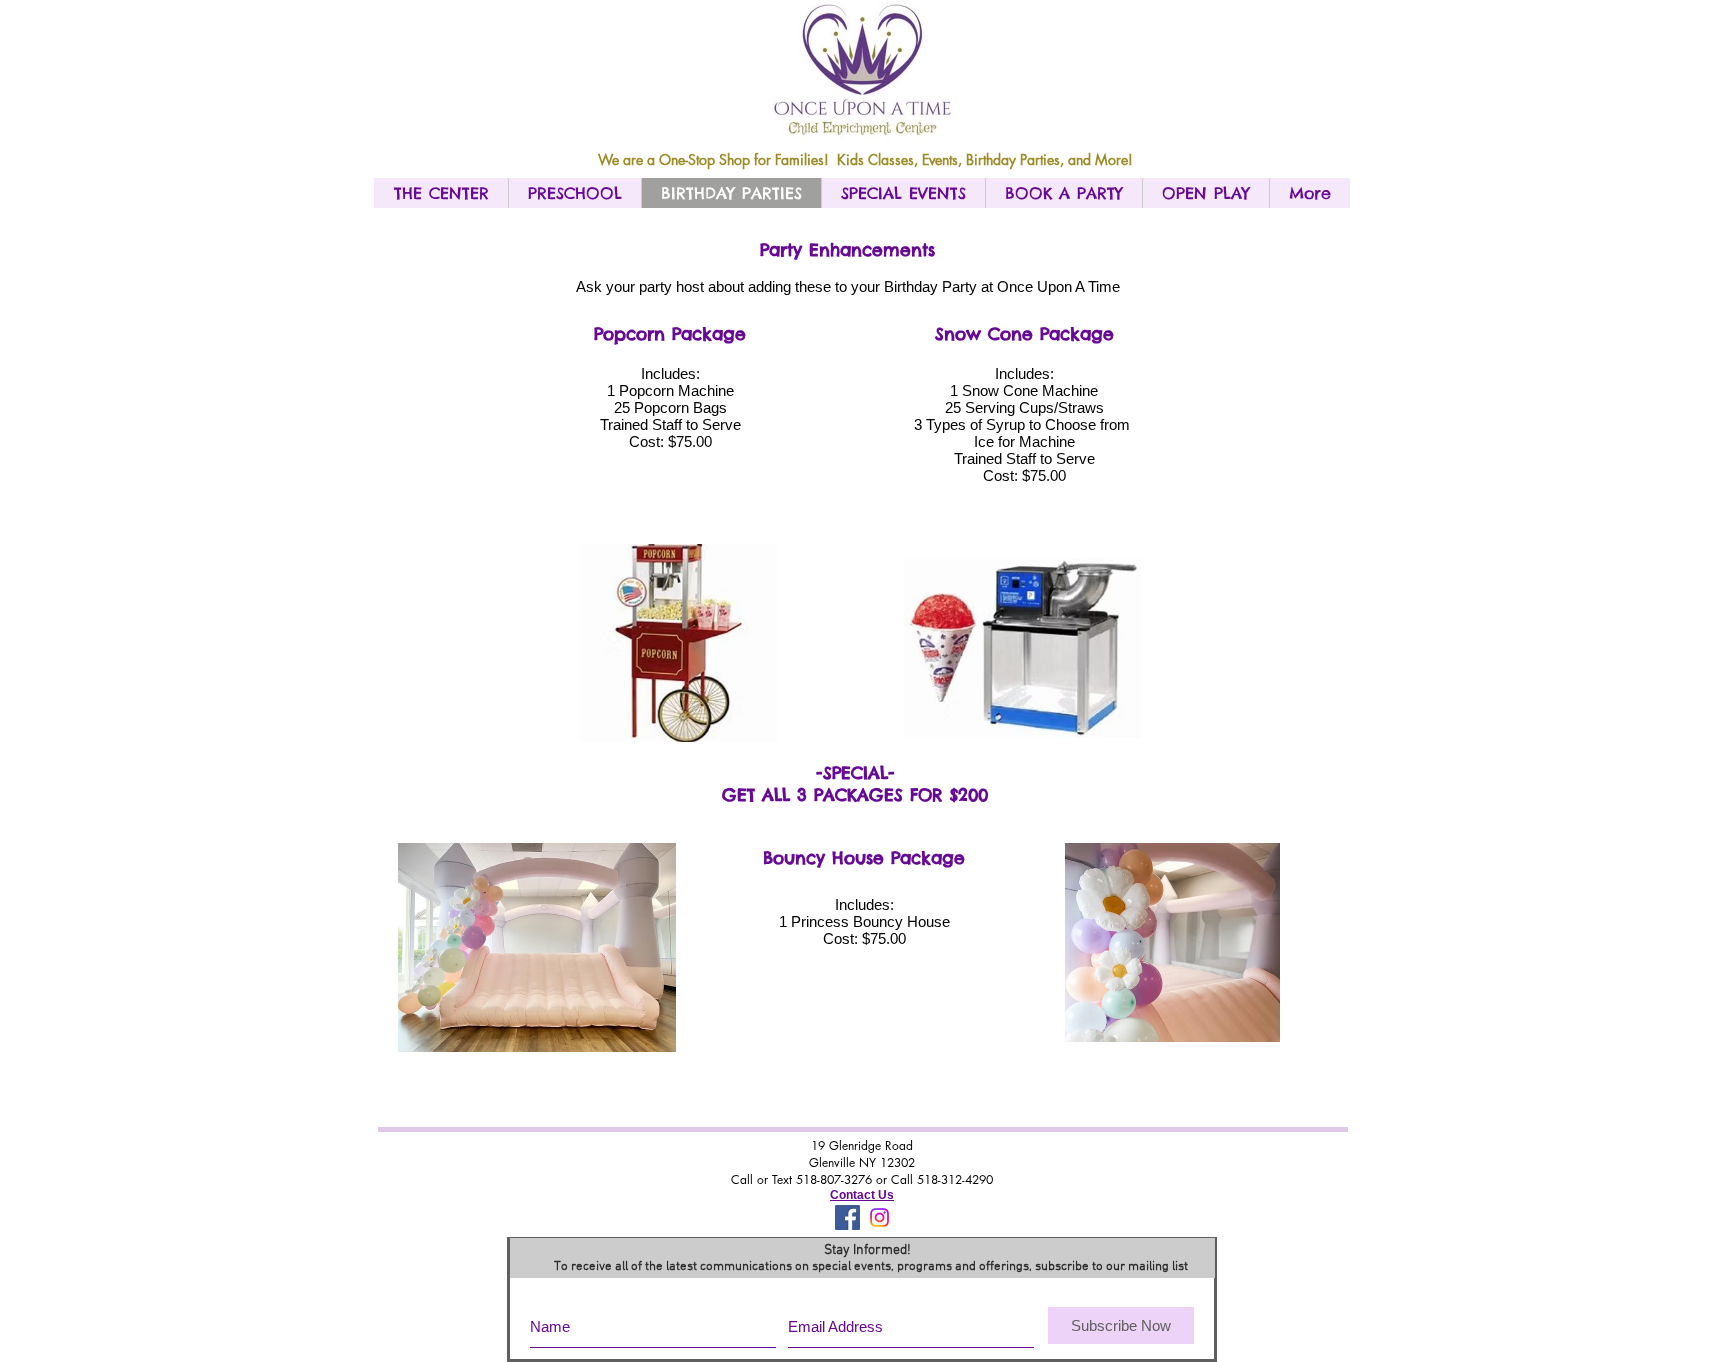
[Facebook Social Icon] (847, 1217)
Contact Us (862, 1195)
